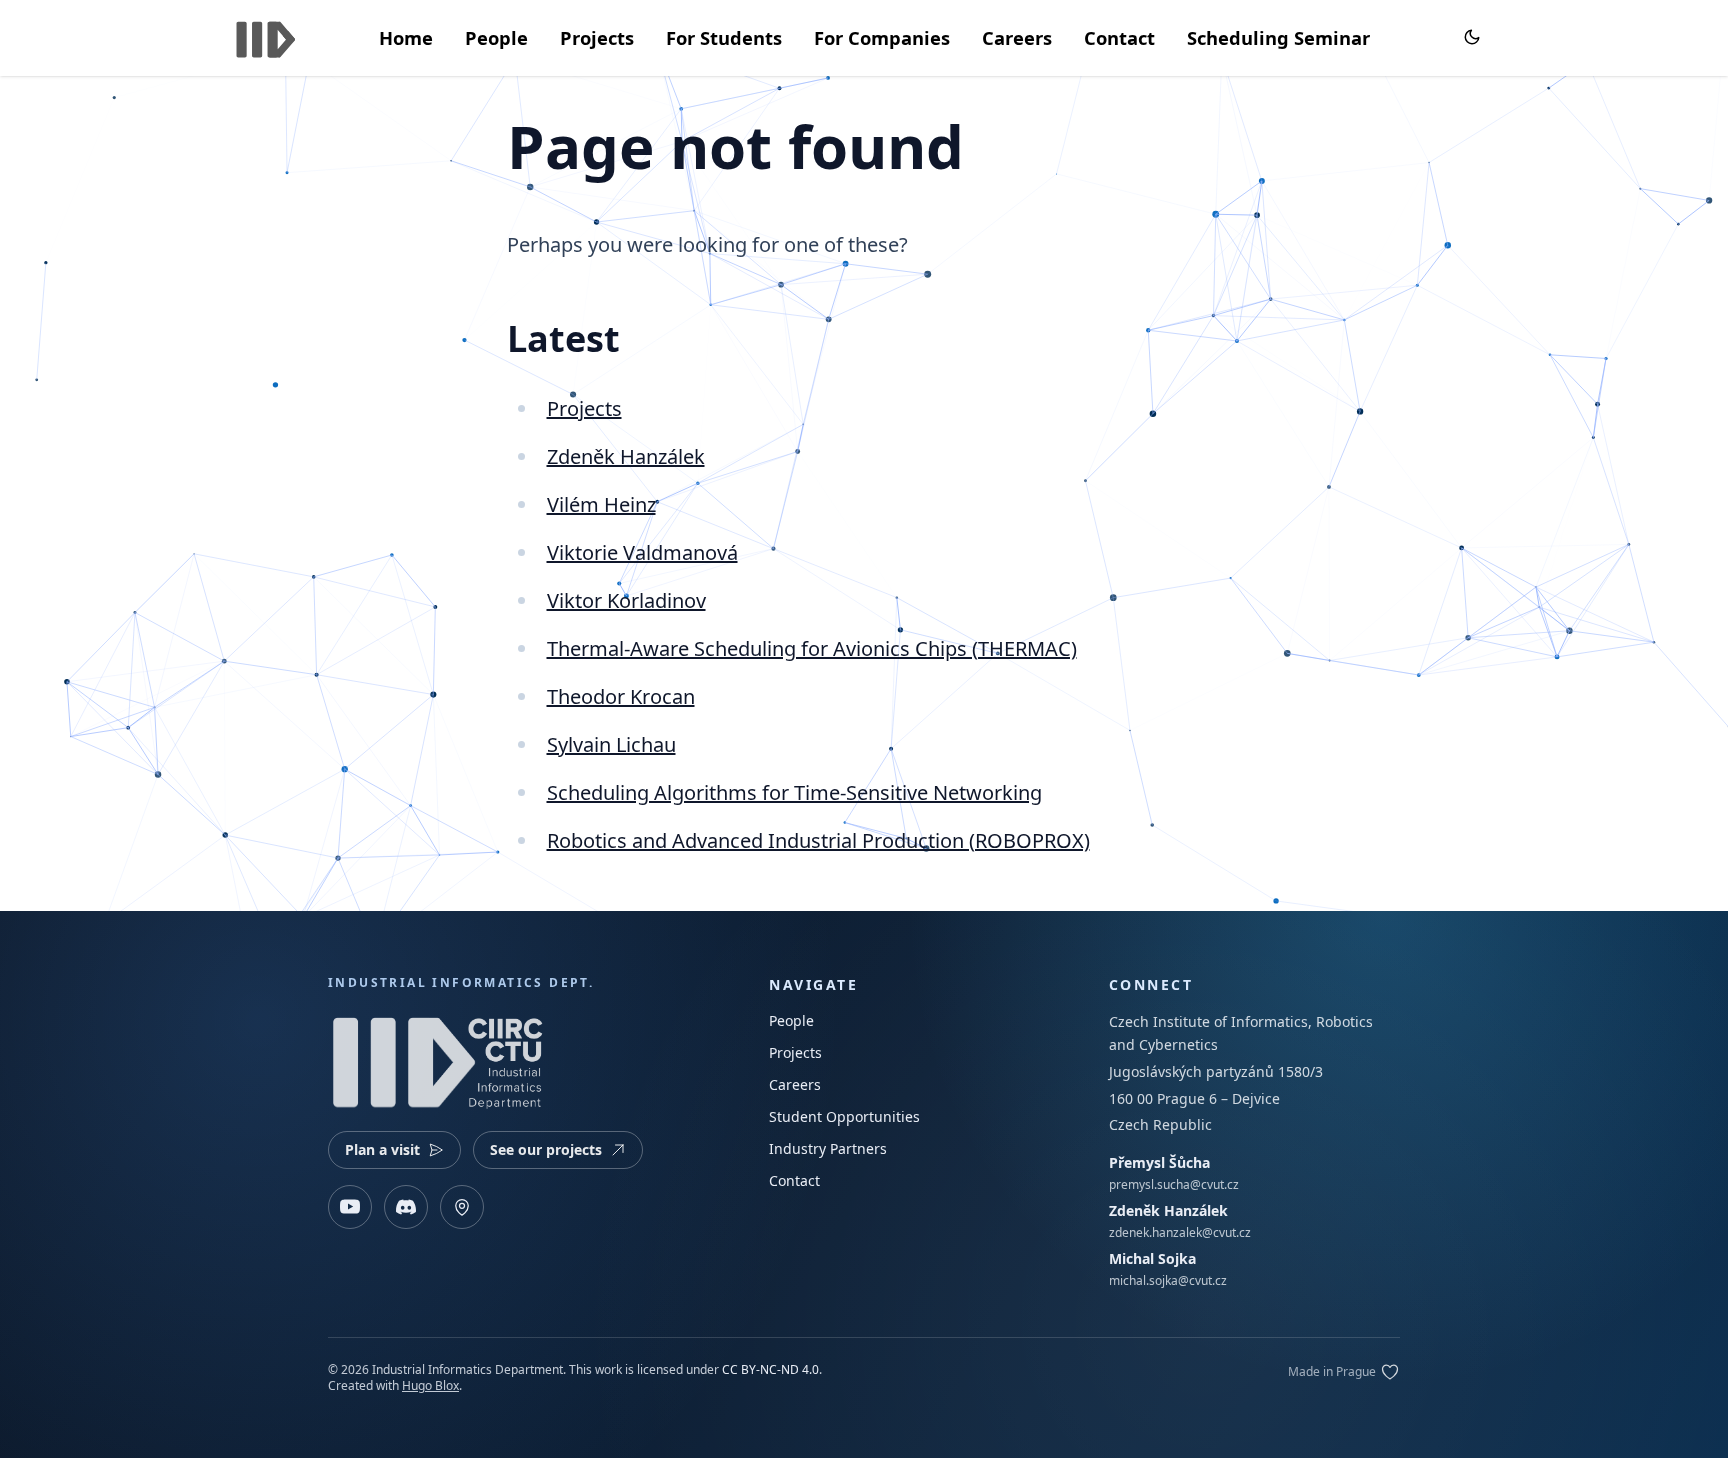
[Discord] (406, 1207)
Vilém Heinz (601, 504)
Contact (1119, 37)
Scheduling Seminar (1278, 37)
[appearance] (1472, 37)
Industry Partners (828, 1148)
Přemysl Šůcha (1159, 1162)
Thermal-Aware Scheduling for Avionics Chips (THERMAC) (812, 648)
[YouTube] (350, 1207)
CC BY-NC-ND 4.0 (770, 1369)
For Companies (882, 37)
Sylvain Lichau (611, 744)
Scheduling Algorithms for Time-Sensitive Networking (794, 792)
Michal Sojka (1152, 1258)
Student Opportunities (844, 1116)
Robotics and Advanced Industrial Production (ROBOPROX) (818, 840)
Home (406, 37)
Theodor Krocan (621, 696)
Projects (597, 37)
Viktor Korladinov (626, 600)
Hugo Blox (430, 1385)
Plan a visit (382, 1149)
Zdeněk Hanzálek (626, 456)
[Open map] (462, 1207)
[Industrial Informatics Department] (266, 35)
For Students (724, 37)
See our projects (546, 1149)
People (496, 37)
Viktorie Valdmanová (642, 552)
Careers (1017, 37)
